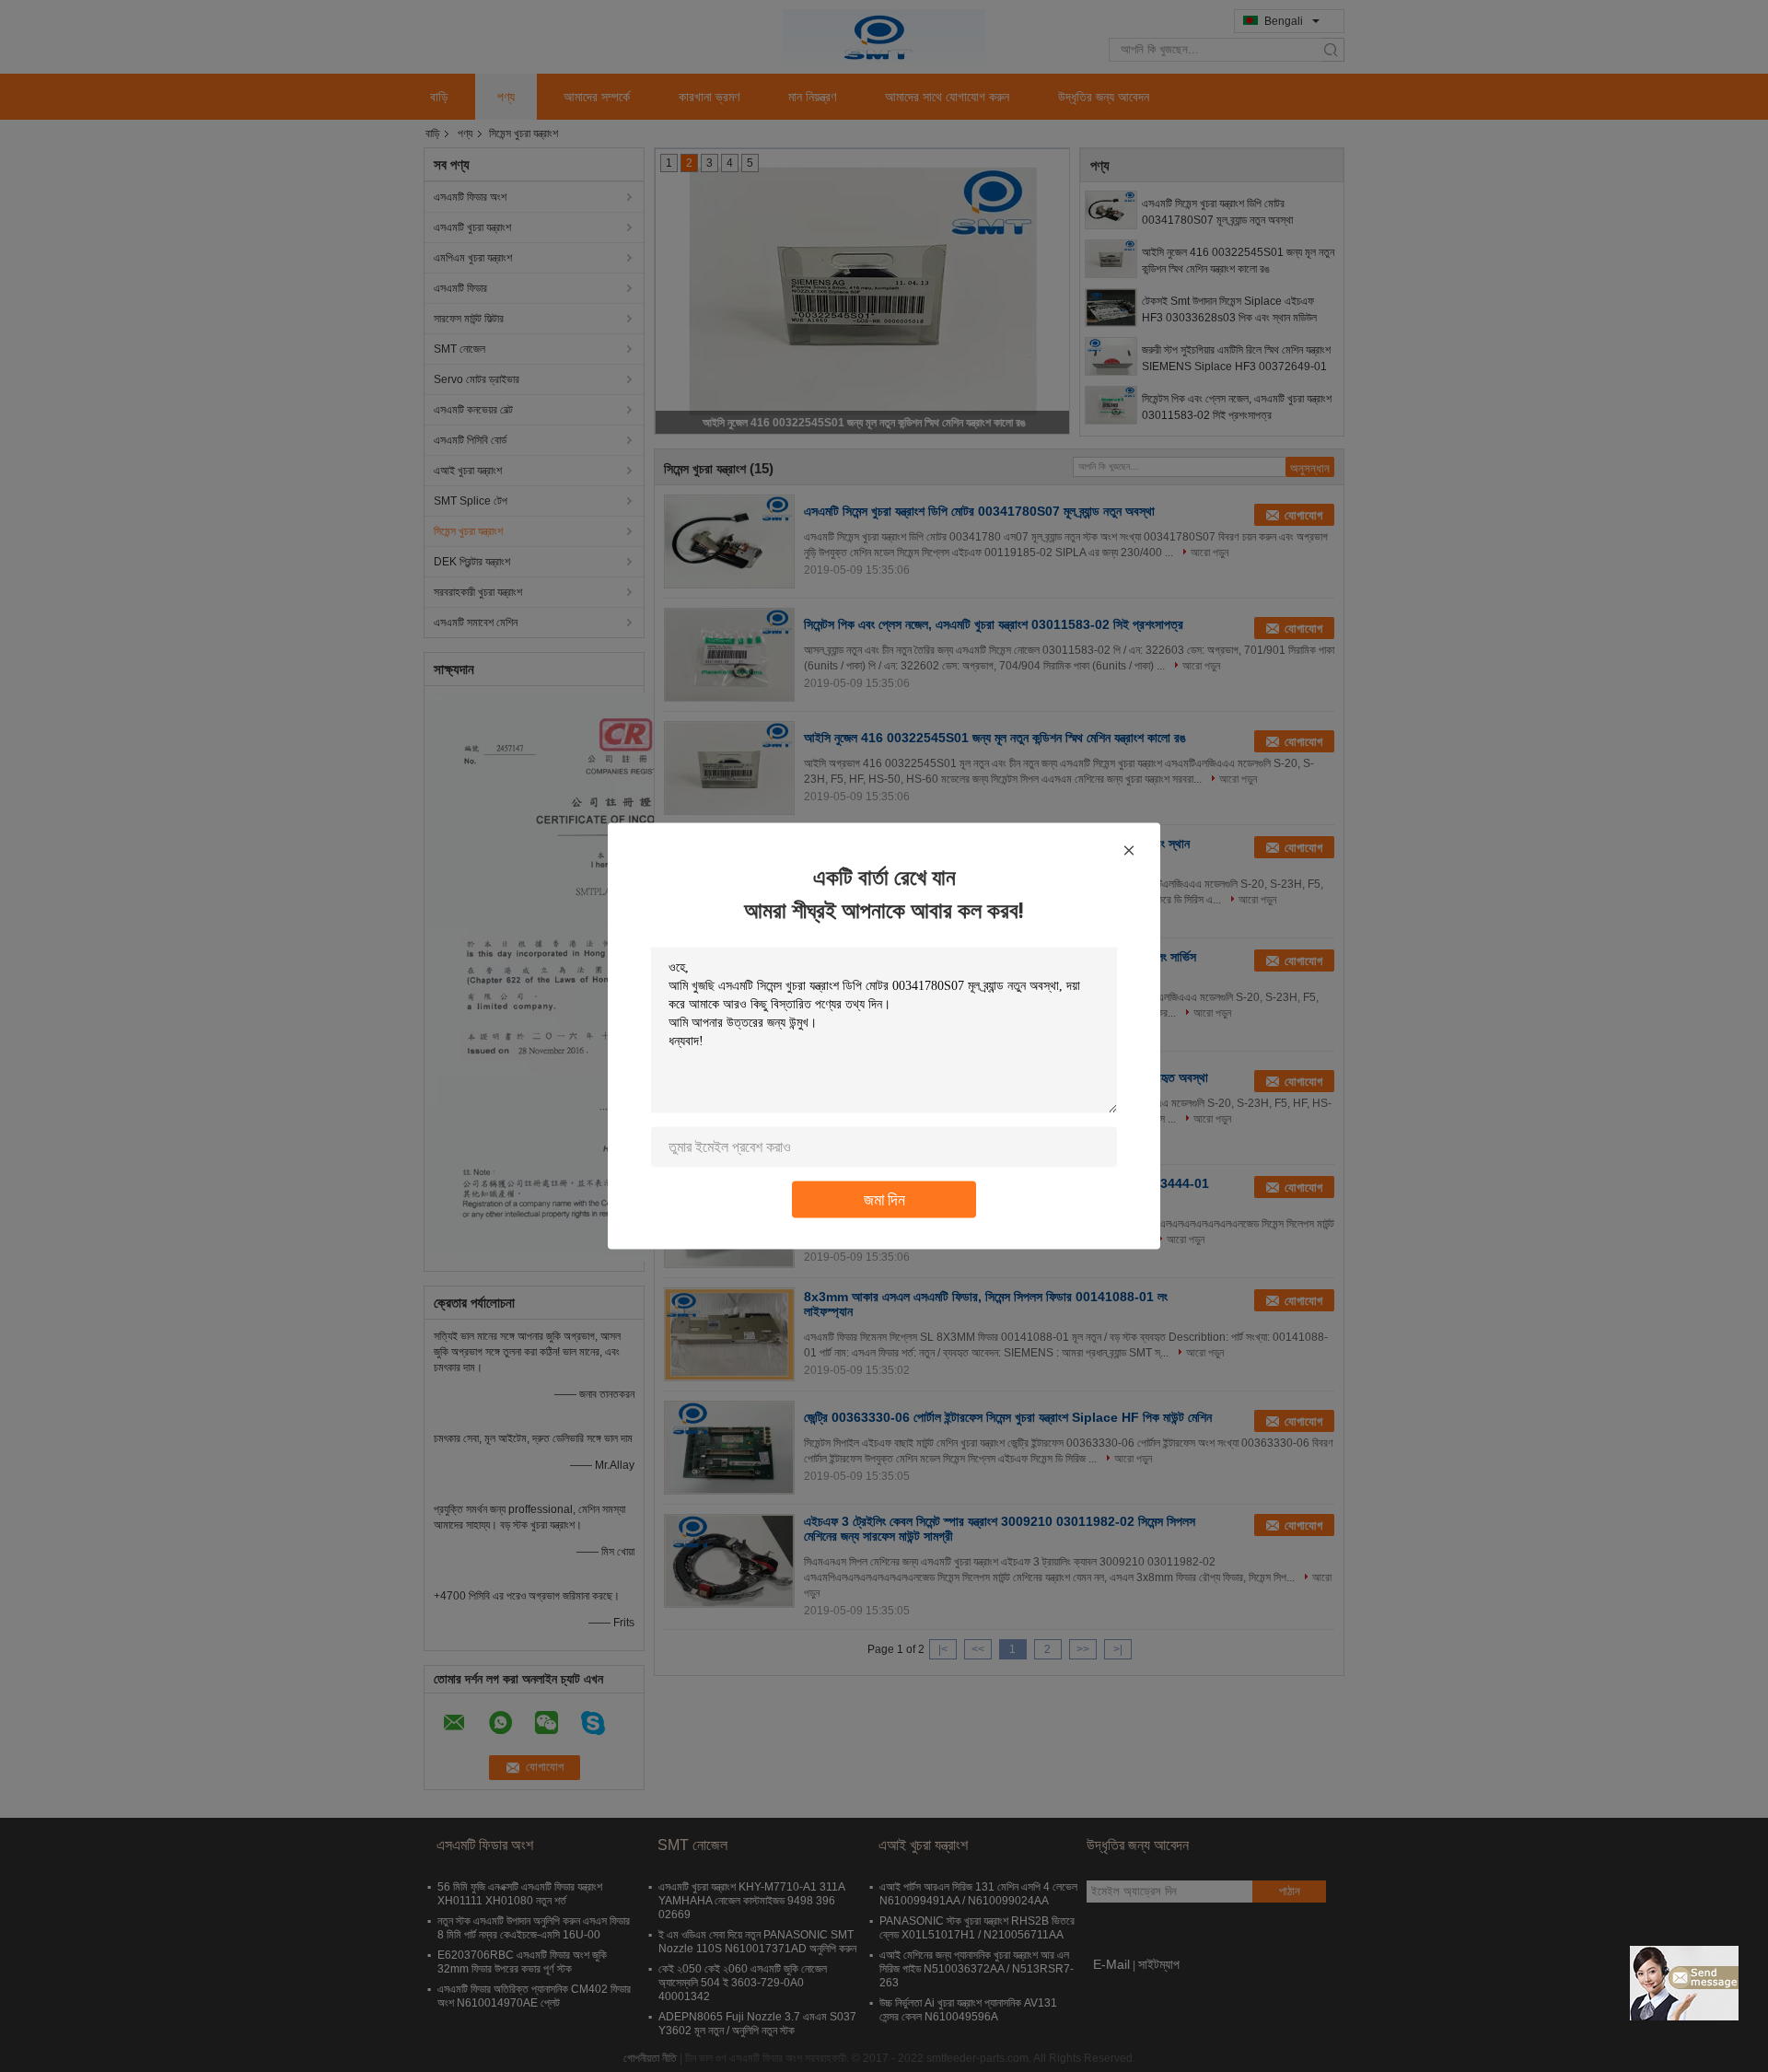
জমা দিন (884, 1199)
